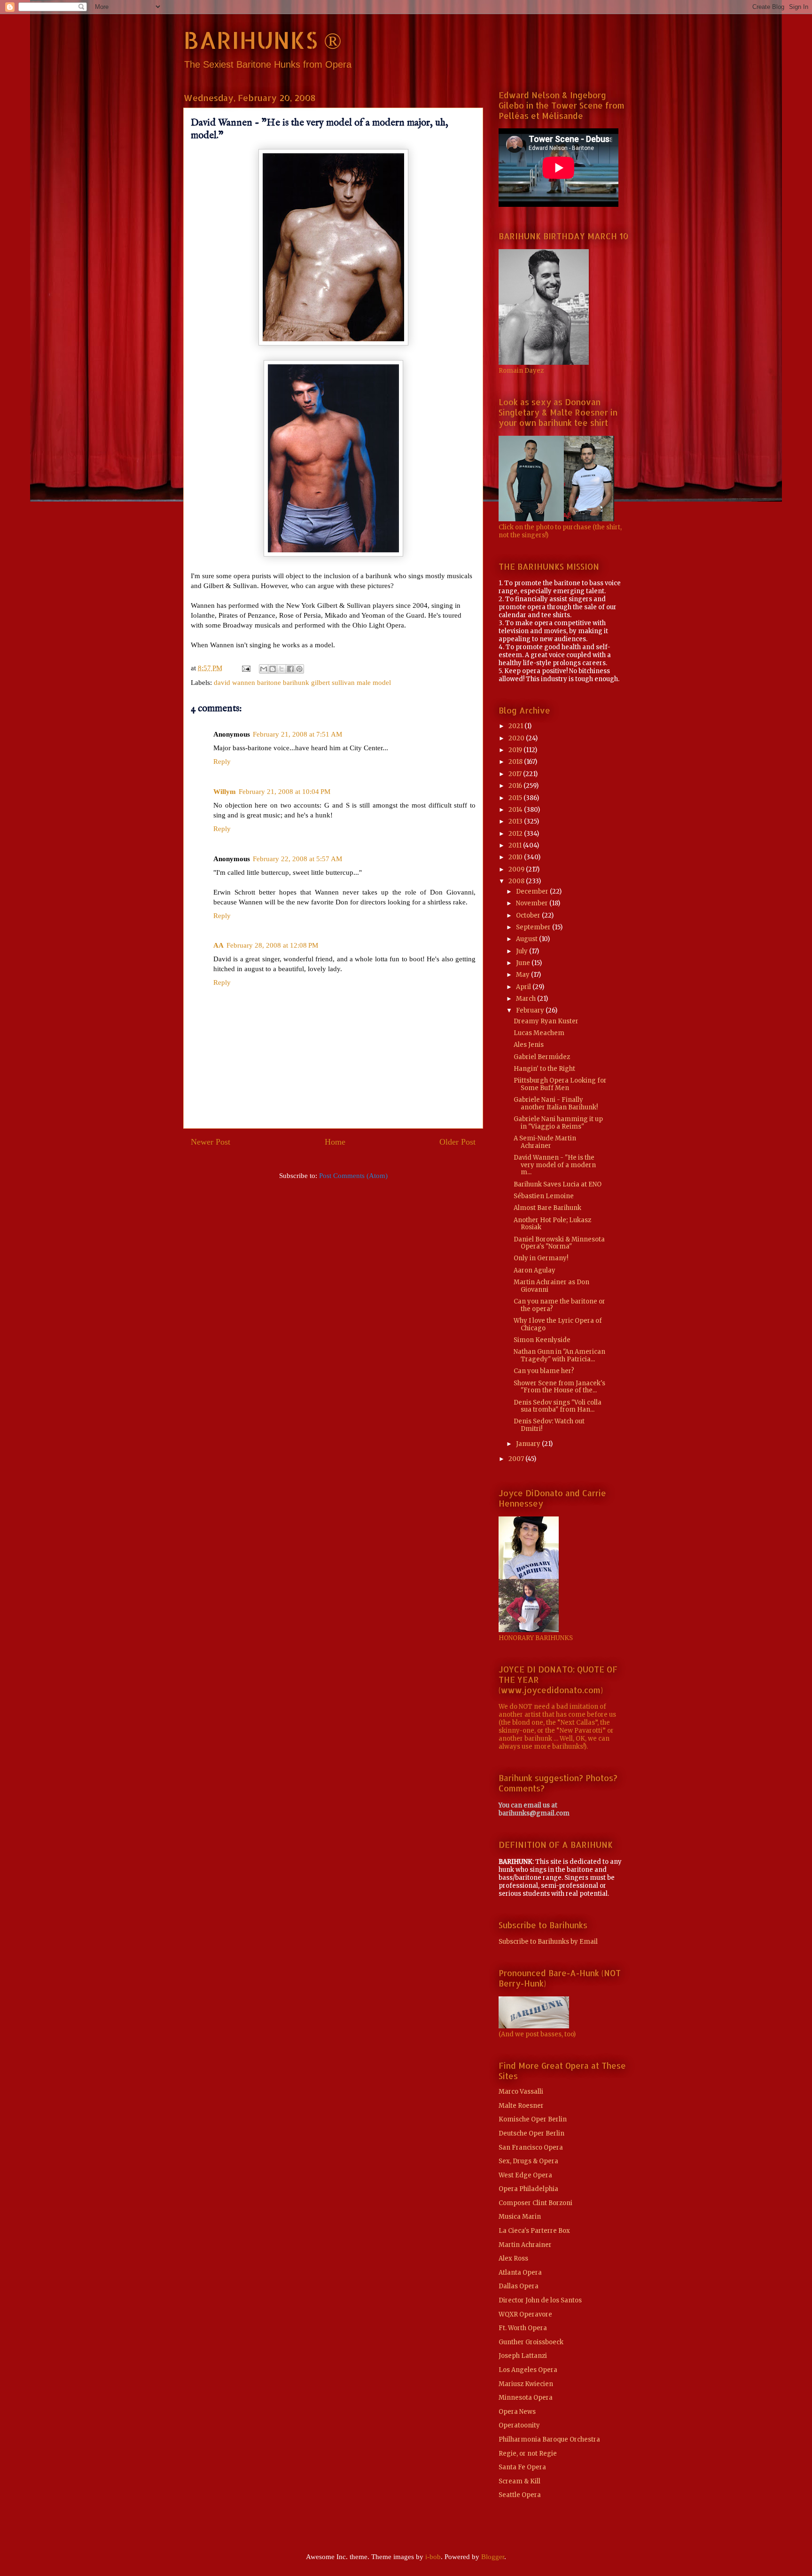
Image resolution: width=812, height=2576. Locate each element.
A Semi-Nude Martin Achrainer (545, 1142)
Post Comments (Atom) (353, 1176)
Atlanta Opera (520, 2273)
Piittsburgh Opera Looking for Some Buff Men (560, 1084)
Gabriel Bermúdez (542, 1057)
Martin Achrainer (525, 2245)
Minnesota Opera (526, 2398)
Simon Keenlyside (542, 1340)
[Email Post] (245, 668)
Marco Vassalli (521, 2092)
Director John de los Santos (540, 2300)
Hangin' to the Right (544, 1069)
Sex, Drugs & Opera (528, 2161)
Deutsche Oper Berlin (531, 2133)
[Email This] (264, 669)
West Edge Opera (525, 2175)
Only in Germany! (541, 1258)
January (529, 1444)
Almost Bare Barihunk (547, 1208)
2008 (517, 881)
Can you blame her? (544, 1371)
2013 (516, 821)
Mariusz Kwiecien (526, 2384)
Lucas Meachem (539, 1033)
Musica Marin (520, 2217)
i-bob (433, 2557)
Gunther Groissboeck (531, 2342)
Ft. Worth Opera (523, 2328)
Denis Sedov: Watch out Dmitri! (549, 1425)
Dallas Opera (519, 2286)
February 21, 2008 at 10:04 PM (285, 792)
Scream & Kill (519, 2481)
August (527, 939)
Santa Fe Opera (522, 2467)
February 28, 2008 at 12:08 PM (272, 945)
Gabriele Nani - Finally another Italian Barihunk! (556, 1103)
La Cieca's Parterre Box (534, 2231)
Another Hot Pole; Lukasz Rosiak (552, 1224)
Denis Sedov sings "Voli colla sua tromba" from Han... (558, 1406)
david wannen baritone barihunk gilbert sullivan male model (302, 683)
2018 (516, 762)
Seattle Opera (520, 2495)
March (527, 999)
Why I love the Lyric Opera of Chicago (558, 1324)
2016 (516, 786)
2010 (516, 857)
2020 (517, 738)
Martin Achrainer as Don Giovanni (551, 1286)
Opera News (517, 2412)
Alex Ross (513, 2258)
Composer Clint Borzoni (535, 2203)
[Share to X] (281, 669)
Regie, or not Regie (528, 2454)
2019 (516, 750)
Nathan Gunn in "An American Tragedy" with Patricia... (559, 1355)
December (533, 891)
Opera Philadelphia (528, 2189)
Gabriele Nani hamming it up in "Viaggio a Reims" (558, 1123)
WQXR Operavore (525, 2314)
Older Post (457, 1142)
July (523, 951)
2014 (516, 810)
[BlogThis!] (273, 669)
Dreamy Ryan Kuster (546, 1021)
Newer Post (211, 1142)
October (529, 915)
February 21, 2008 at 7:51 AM (297, 734)
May (523, 975)
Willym (225, 792)
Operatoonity (519, 2425)
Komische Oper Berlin (533, 2119)
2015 (516, 798)
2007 (517, 1459)
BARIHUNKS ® (262, 39)
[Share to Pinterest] (299, 669)
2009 (517, 869)
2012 (516, 834)
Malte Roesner (521, 2106)
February (531, 1010)
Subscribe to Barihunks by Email (548, 1942)
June (524, 963)
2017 (516, 774)
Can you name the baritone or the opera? (559, 1305)
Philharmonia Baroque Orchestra (549, 2439)
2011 (516, 845)
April (524, 987)
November (533, 903)
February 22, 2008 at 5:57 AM (297, 859)
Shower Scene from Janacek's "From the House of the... (559, 1387)
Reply (222, 762)
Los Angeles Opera (528, 2370)
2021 (516, 726)
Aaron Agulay (535, 1270)
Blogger (493, 2557)
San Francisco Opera (531, 2148)
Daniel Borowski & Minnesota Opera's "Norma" (559, 1243)
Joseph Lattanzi (523, 2356)
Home (335, 1142)
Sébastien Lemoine (544, 1196)
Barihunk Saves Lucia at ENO (558, 1184)
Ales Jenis (529, 1045)
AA (219, 945)
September (534, 927)
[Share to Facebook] (290, 669)
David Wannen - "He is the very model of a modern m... (555, 1165)
